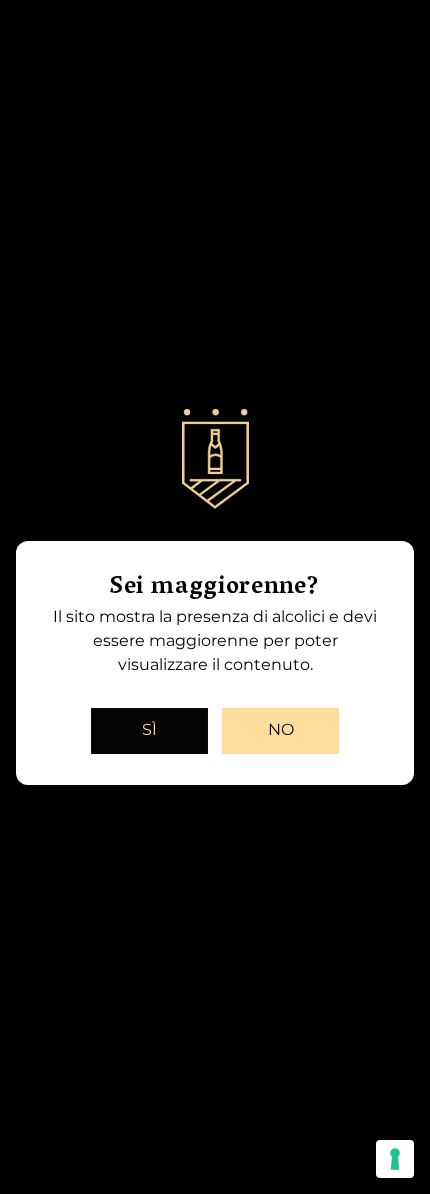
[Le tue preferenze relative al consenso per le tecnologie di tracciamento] (395, 1159)
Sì (149, 729)
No (281, 729)
